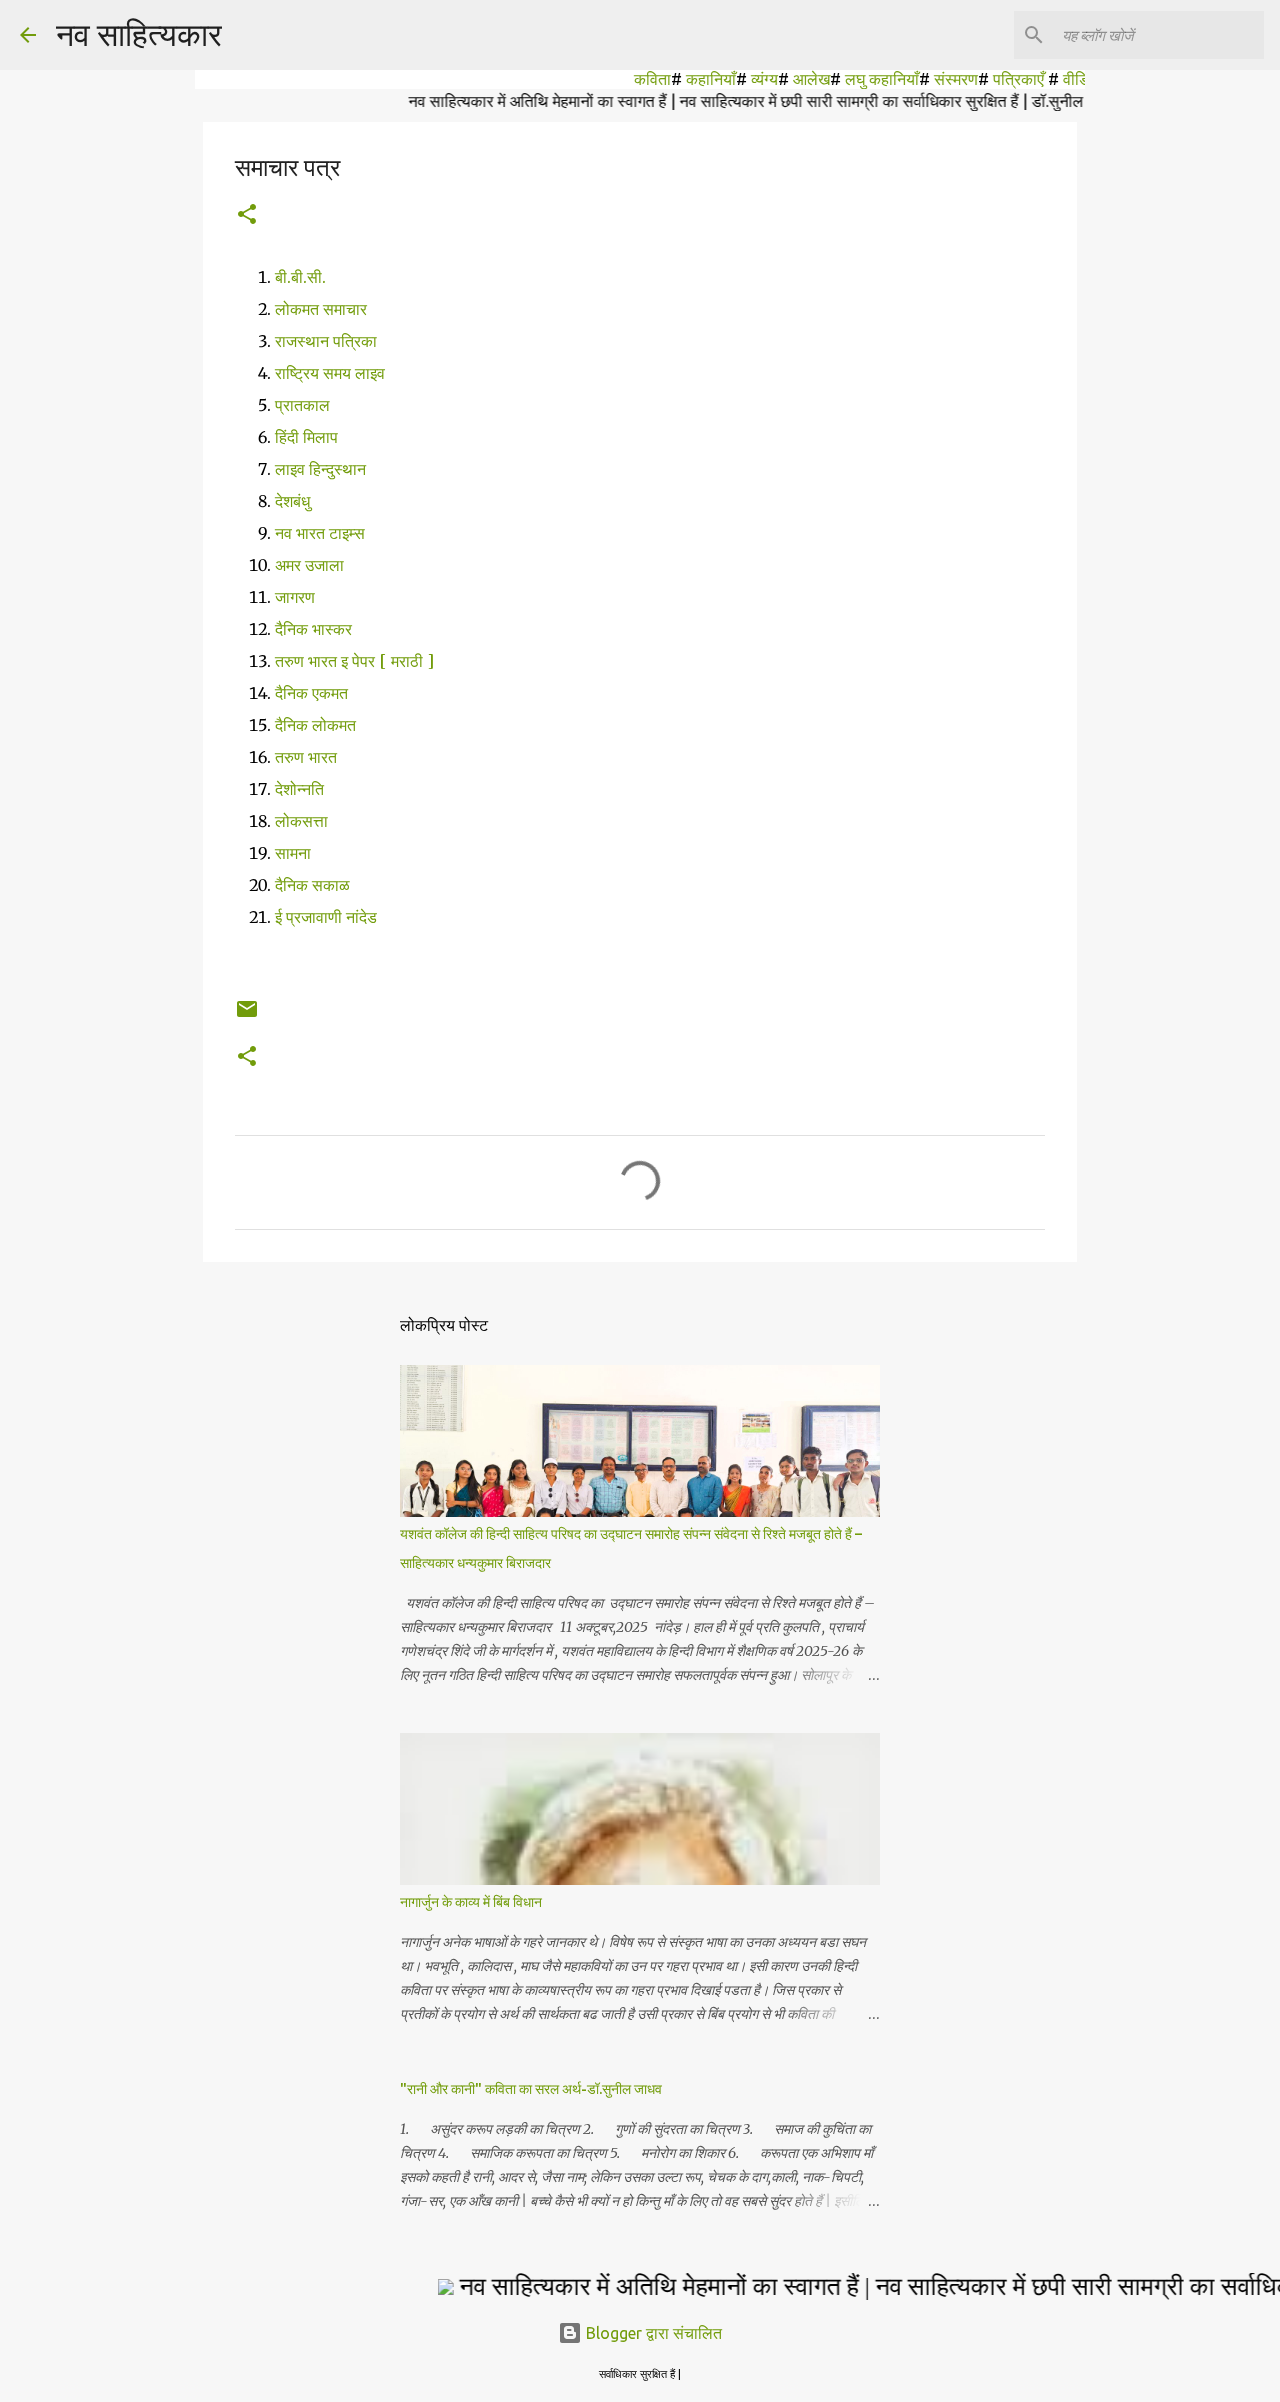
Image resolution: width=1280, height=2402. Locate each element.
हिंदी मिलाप (306, 437)
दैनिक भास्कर (313, 629)
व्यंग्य (733, 79)
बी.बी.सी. (300, 277)
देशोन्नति (301, 789)
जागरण (295, 597)
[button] (247, 215)
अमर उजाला (309, 565)
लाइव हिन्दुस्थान (320, 469)
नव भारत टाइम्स (320, 533)
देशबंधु (292, 501)
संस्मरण (925, 79)
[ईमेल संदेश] (247, 1016)
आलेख (780, 79)
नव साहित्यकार (139, 34)
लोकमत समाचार (321, 309)
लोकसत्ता (303, 821)
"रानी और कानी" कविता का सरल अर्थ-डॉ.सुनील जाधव (531, 2089)
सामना (295, 853)
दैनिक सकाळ (314, 885)
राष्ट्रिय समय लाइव (330, 373)
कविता (621, 79)
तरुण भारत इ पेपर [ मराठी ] (354, 661)
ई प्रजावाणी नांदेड (326, 917)
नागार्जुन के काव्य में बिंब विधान (471, 1902)
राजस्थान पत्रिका (326, 341)
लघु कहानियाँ (851, 79)
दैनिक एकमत (313, 693)
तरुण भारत (308, 757)
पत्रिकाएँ (989, 79)
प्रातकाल (302, 405)
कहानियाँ (680, 79)
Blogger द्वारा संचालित (652, 2333)
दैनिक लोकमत (317, 725)
